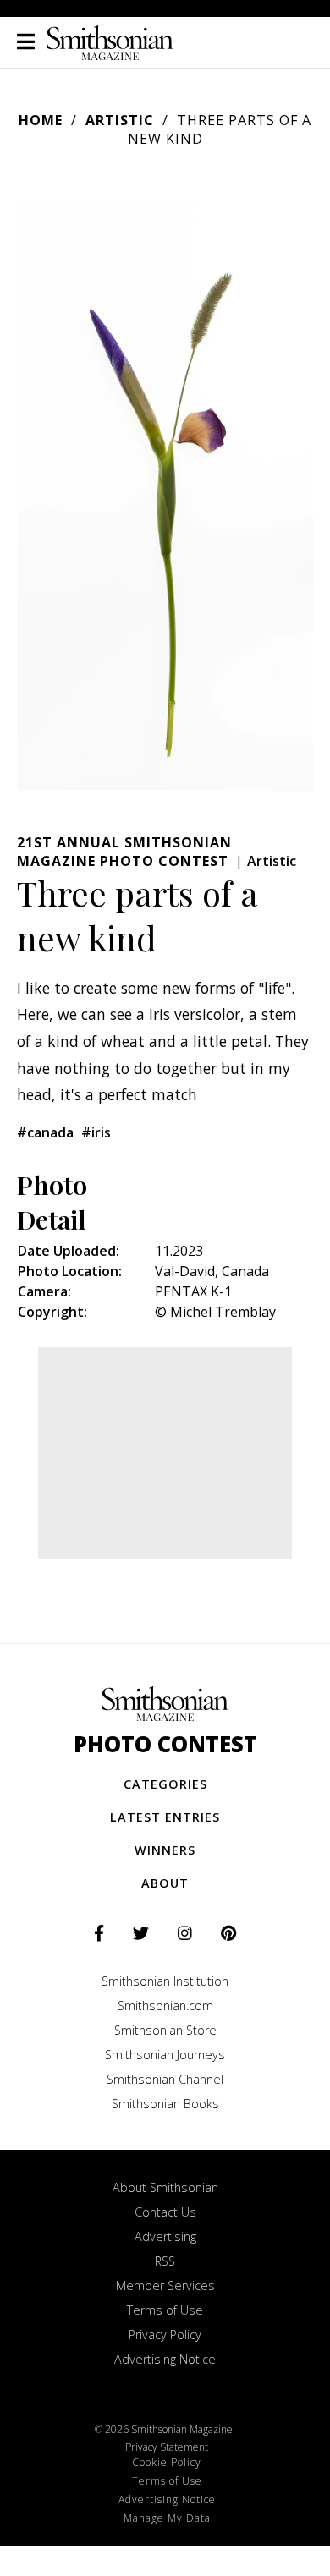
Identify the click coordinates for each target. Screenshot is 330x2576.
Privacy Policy (165, 2335)
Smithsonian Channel (165, 2079)
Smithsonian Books (165, 2104)
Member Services (165, 2286)
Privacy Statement (167, 2447)
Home (41, 120)
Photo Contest (165, 1744)
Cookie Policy (167, 2462)
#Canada (45, 1132)
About (165, 1883)
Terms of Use (165, 2310)
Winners (165, 1850)
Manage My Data (167, 2518)
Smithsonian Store (165, 2030)
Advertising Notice (165, 2359)
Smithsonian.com (165, 2006)
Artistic (120, 120)
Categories (165, 1784)
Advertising (165, 2236)
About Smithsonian (165, 2187)
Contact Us (165, 2212)
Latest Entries (165, 1817)
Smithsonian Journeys (165, 2055)
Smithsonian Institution (165, 1981)
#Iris (96, 1132)
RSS (165, 2261)
